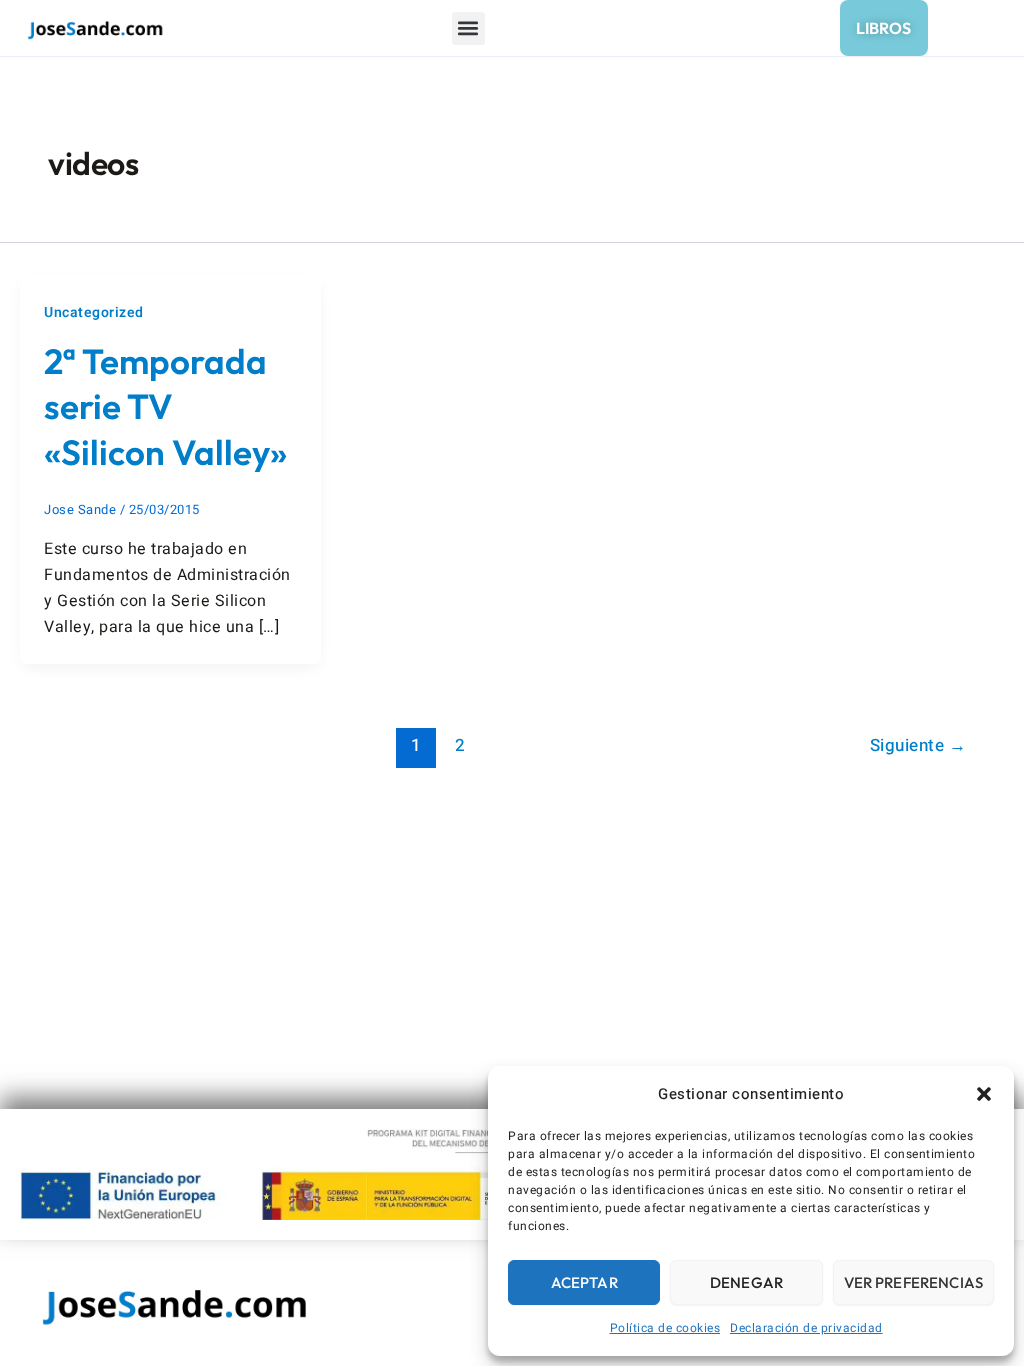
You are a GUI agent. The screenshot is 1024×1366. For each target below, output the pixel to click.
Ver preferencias (913, 1282)
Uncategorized (94, 312)
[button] (984, 1094)
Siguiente (918, 745)
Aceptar (584, 1282)
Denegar (746, 1282)
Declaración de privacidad (806, 1328)
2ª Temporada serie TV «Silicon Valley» (165, 406)
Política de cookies (665, 1328)
